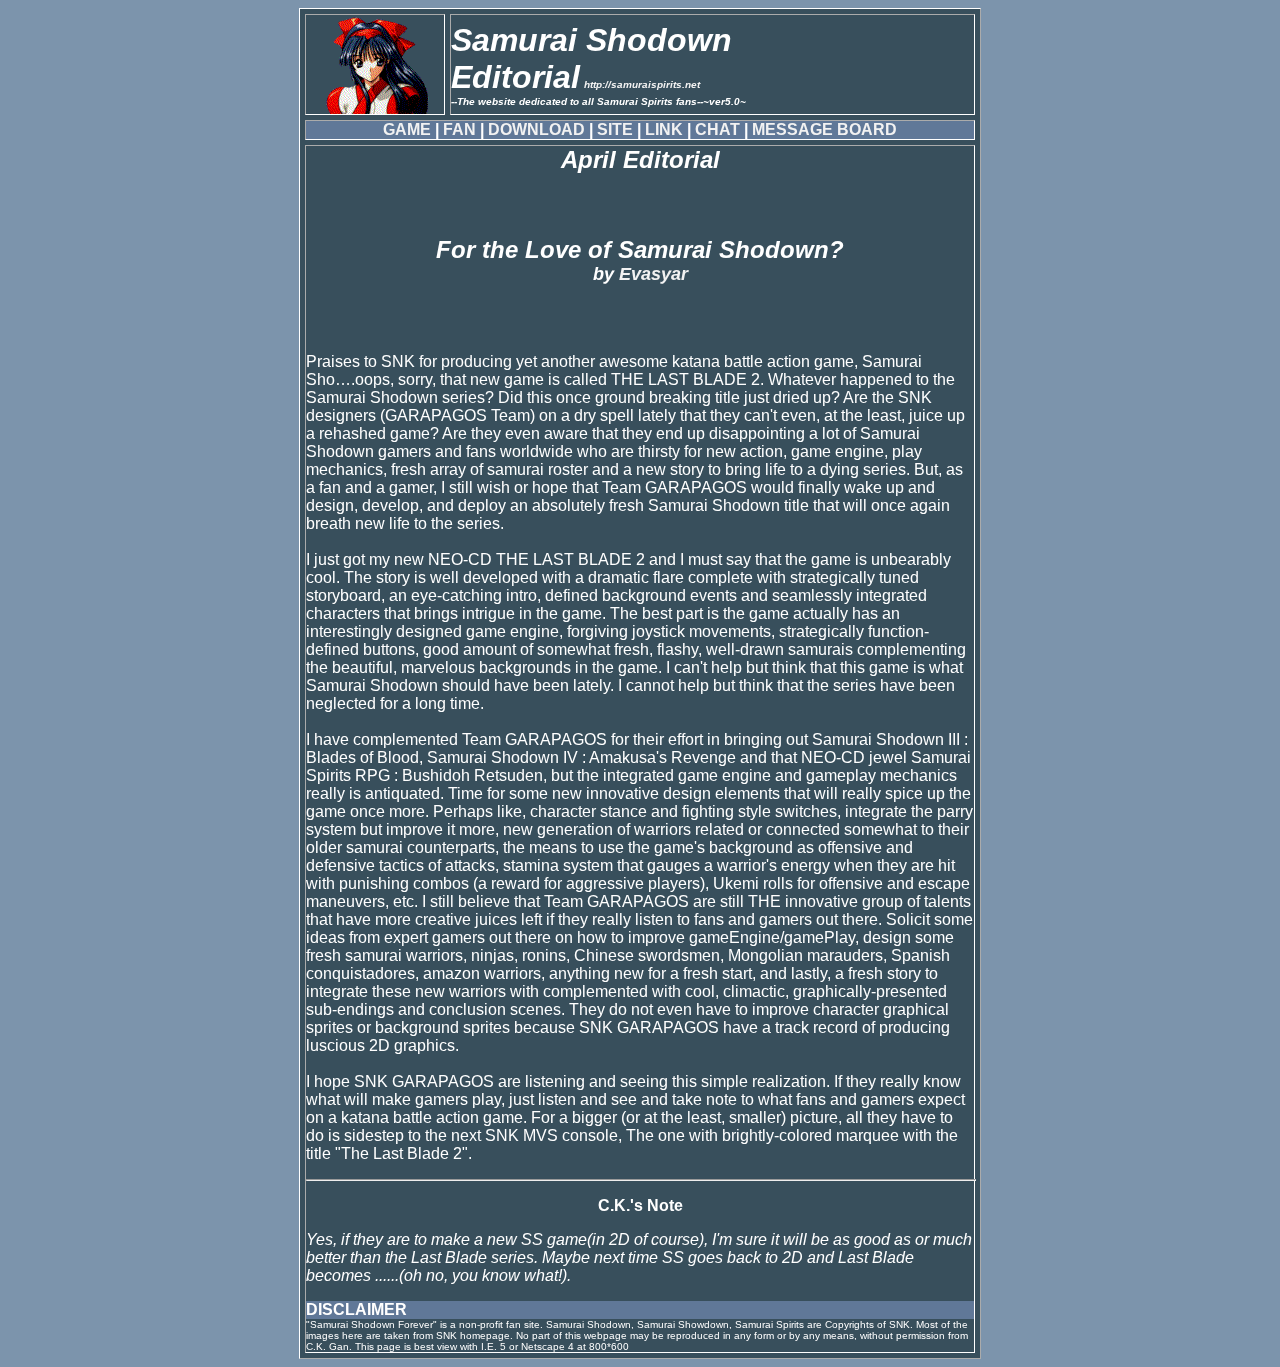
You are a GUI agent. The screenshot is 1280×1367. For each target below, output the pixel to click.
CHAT (717, 129)
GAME (407, 129)
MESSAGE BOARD (824, 129)
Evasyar (653, 274)
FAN (459, 129)
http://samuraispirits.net (642, 84)
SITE (615, 129)
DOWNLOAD (536, 129)
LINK (664, 129)
